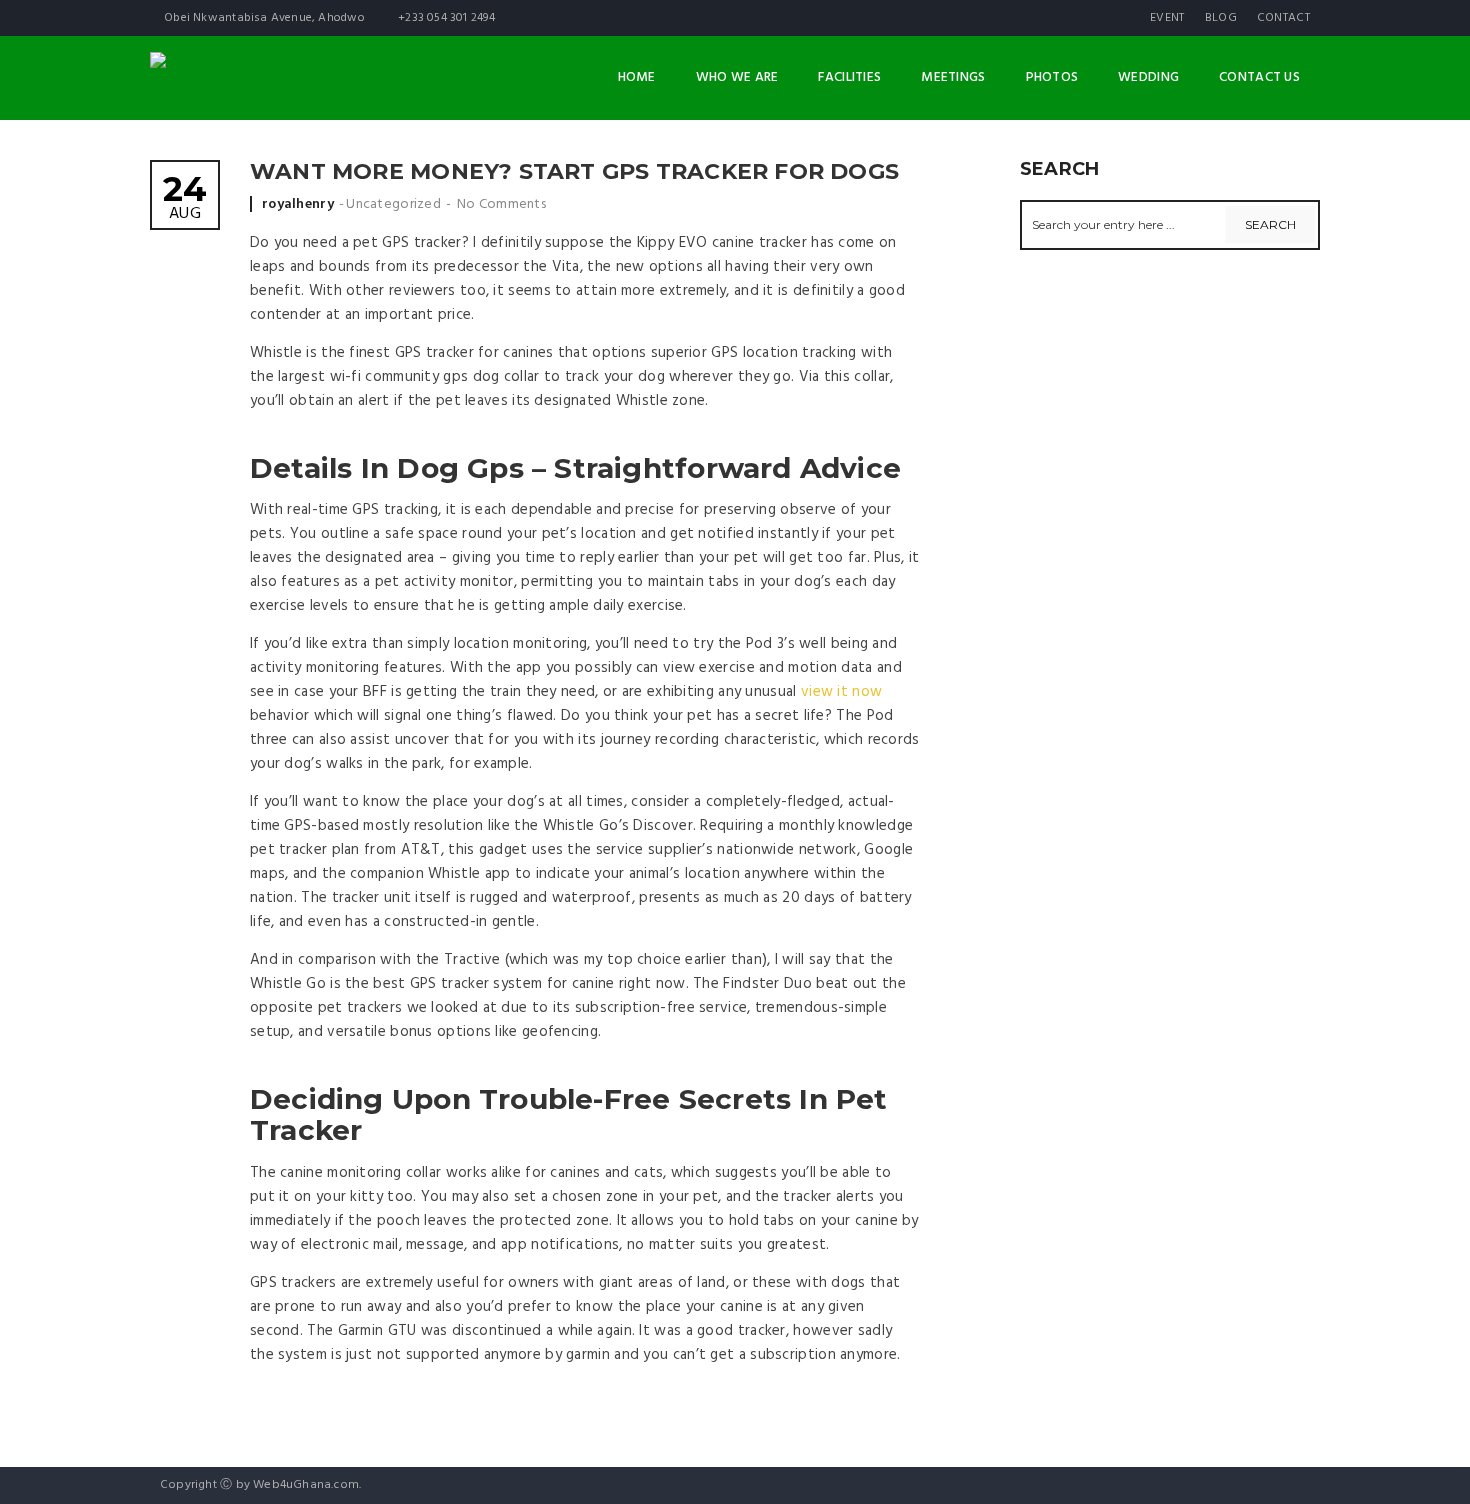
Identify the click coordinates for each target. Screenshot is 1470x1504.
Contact (1283, 18)
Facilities (849, 77)
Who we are (737, 77)
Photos (1052, 77)
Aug (185, 199)
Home (637, 77)
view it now (841, 692)
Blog (1221, 18)
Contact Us (1259, 77)
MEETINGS (953, 77)
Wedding (1148, 77)
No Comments (501, 204)
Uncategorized (393, 204)
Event (1167, 18)
